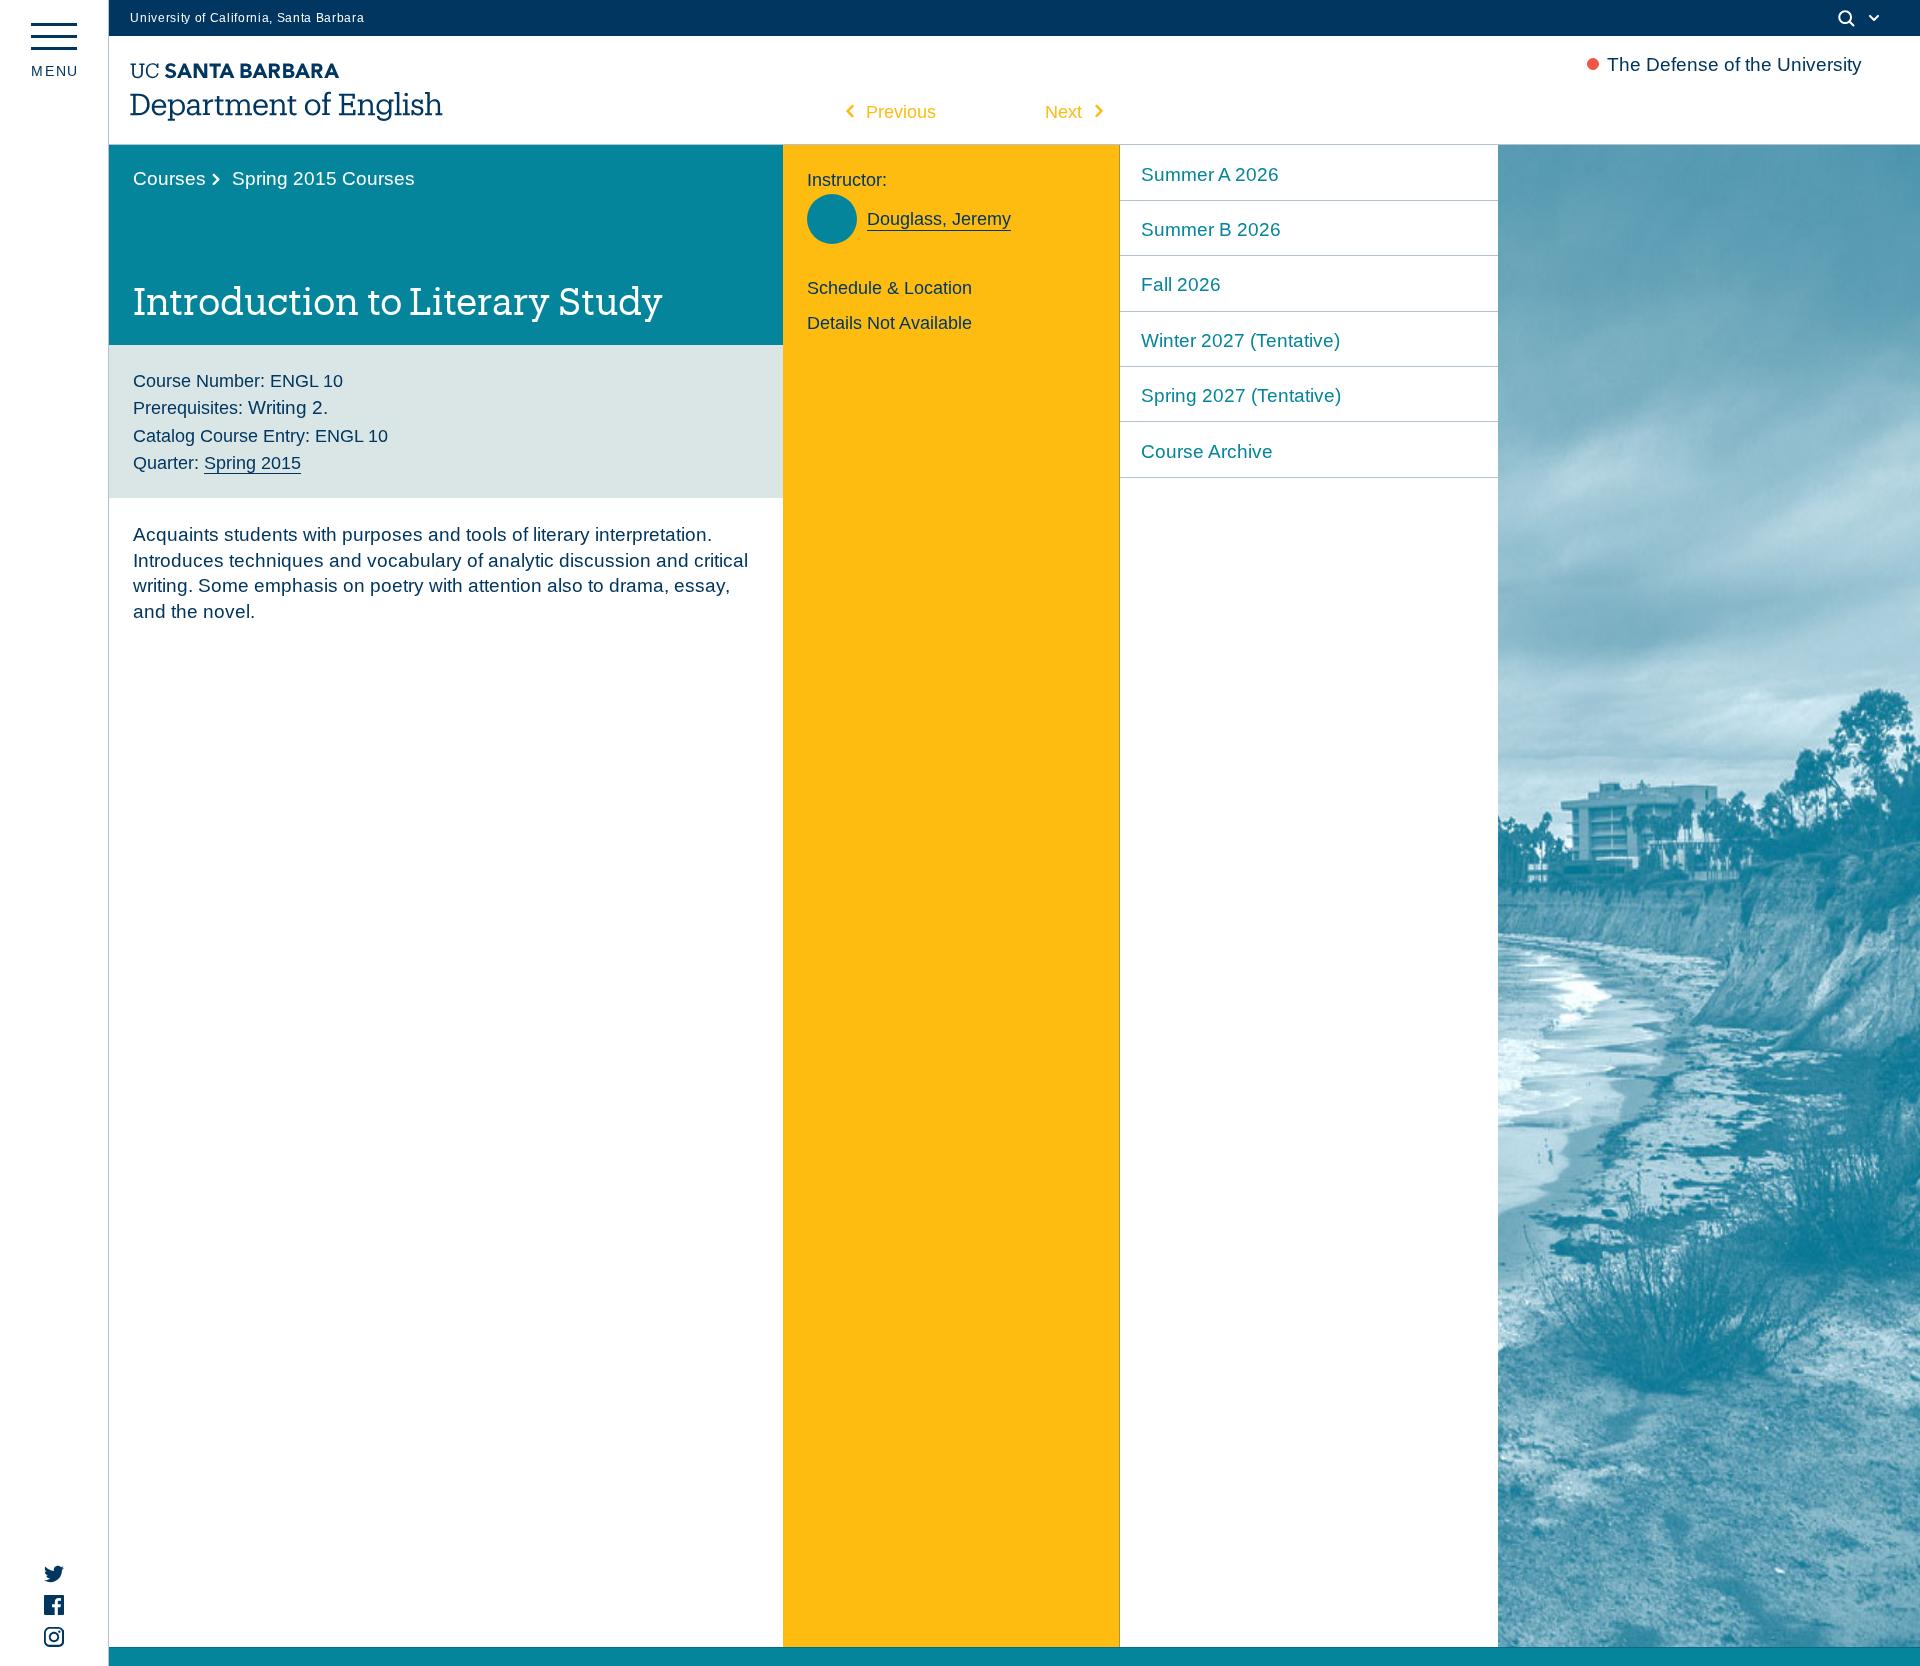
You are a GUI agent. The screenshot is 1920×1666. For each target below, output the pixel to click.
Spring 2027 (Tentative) (1241, 395)
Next (1063, 111)
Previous (901, 111)
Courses (169, 178)
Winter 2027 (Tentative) (1240, 340)
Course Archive (1207, 451)
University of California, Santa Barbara (247, 18)
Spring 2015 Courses (323, 178)
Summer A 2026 (1210, 174)
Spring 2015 (252, 462)
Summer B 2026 (1211, 229)
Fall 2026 (1181, 284)
